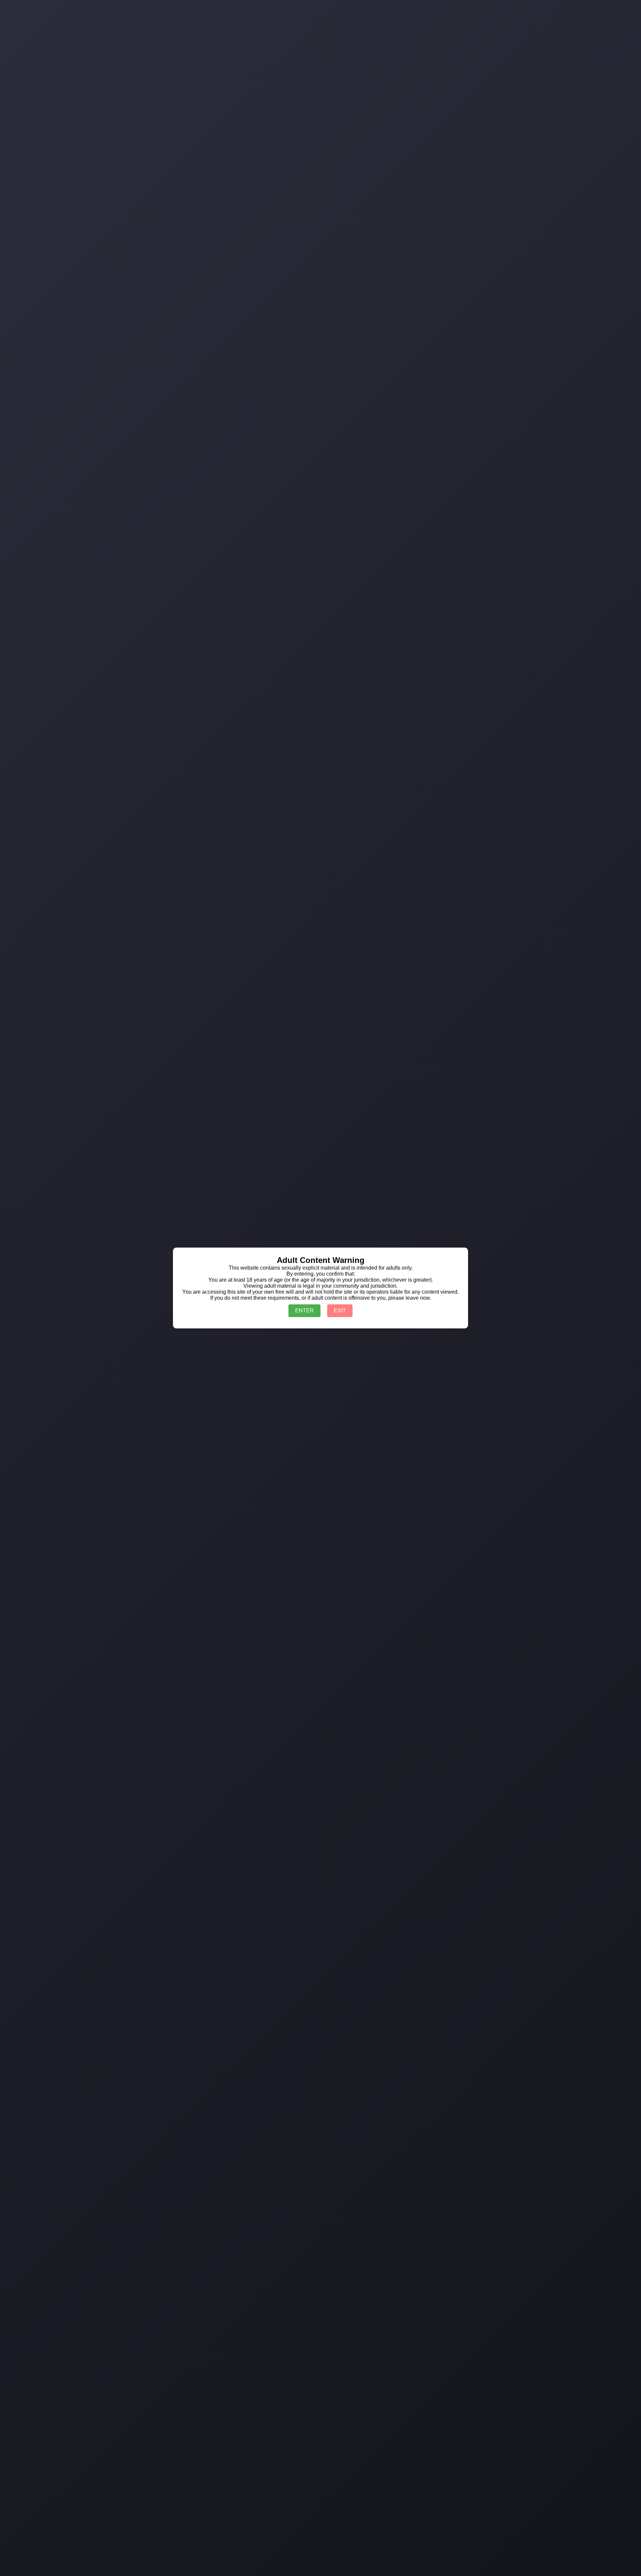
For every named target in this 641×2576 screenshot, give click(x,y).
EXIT (340, 1311)
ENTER (304, 1311)
